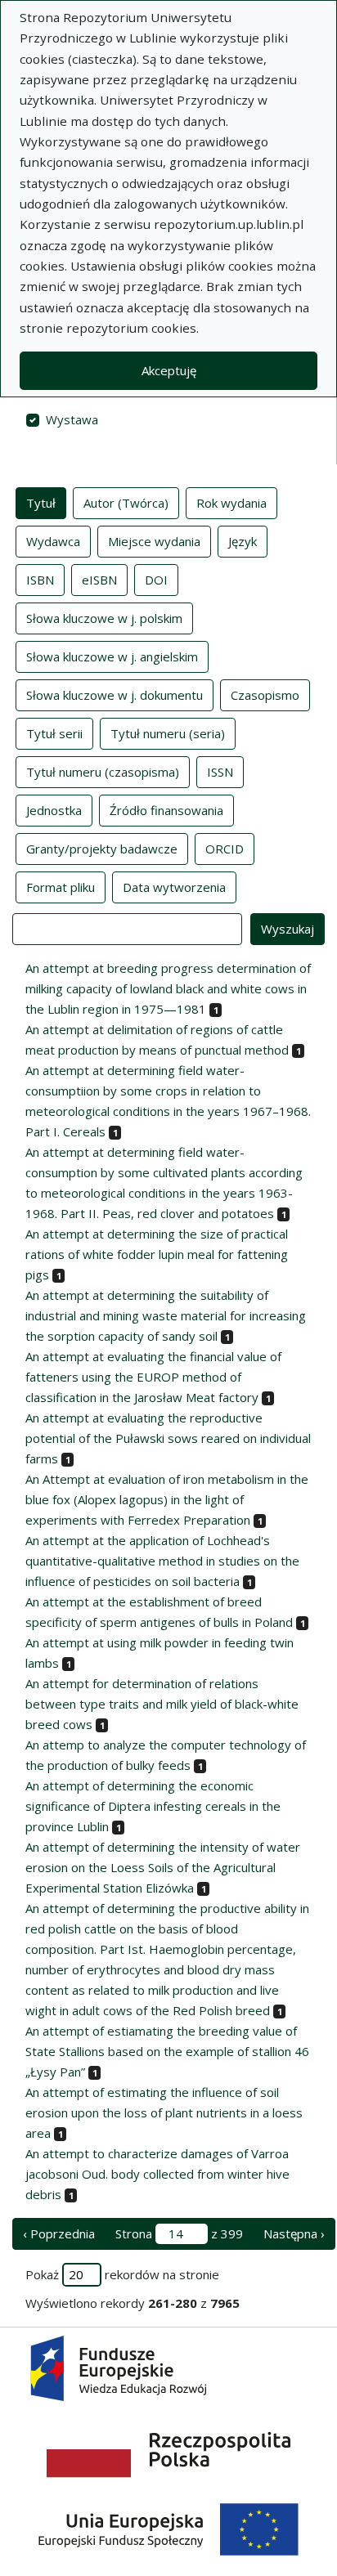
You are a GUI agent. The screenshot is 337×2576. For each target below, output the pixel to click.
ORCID (225, 849)
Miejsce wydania (154, 541)
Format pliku (61, 887)
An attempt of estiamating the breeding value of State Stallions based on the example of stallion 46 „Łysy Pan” (167, 2051)
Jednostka (54, 810)
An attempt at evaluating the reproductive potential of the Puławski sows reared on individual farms (168, 1438)
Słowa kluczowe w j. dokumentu (115, 695)
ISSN (220, 772)
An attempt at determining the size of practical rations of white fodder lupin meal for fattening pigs (157, 1254)
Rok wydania (231, 503)
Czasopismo (265, 695)
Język (243, 541)
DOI (156, 580)
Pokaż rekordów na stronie (122, 2274)
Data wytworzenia (174, 887)
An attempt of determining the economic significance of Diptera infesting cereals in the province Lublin (153, 1806)
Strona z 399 (179, 2233)
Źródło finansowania (166, 810)
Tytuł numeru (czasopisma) (103, 772)
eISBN (99, 580)
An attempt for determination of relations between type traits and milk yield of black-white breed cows (162, 1704)
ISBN (40, 580)
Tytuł (41, 503)
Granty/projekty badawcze (102, 849)
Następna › (294, 2233)
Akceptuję (169, 370)
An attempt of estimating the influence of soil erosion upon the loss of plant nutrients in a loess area (164, 2112)
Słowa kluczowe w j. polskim (104, 618)
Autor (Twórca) (126, 503)
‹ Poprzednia (59, 2233)
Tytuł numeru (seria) (168, 733)
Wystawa (72, 419)
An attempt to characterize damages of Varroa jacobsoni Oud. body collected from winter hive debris (157, 2174)
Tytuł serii (54, 733)
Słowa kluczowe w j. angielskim (112, 656)
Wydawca (53, 541)
